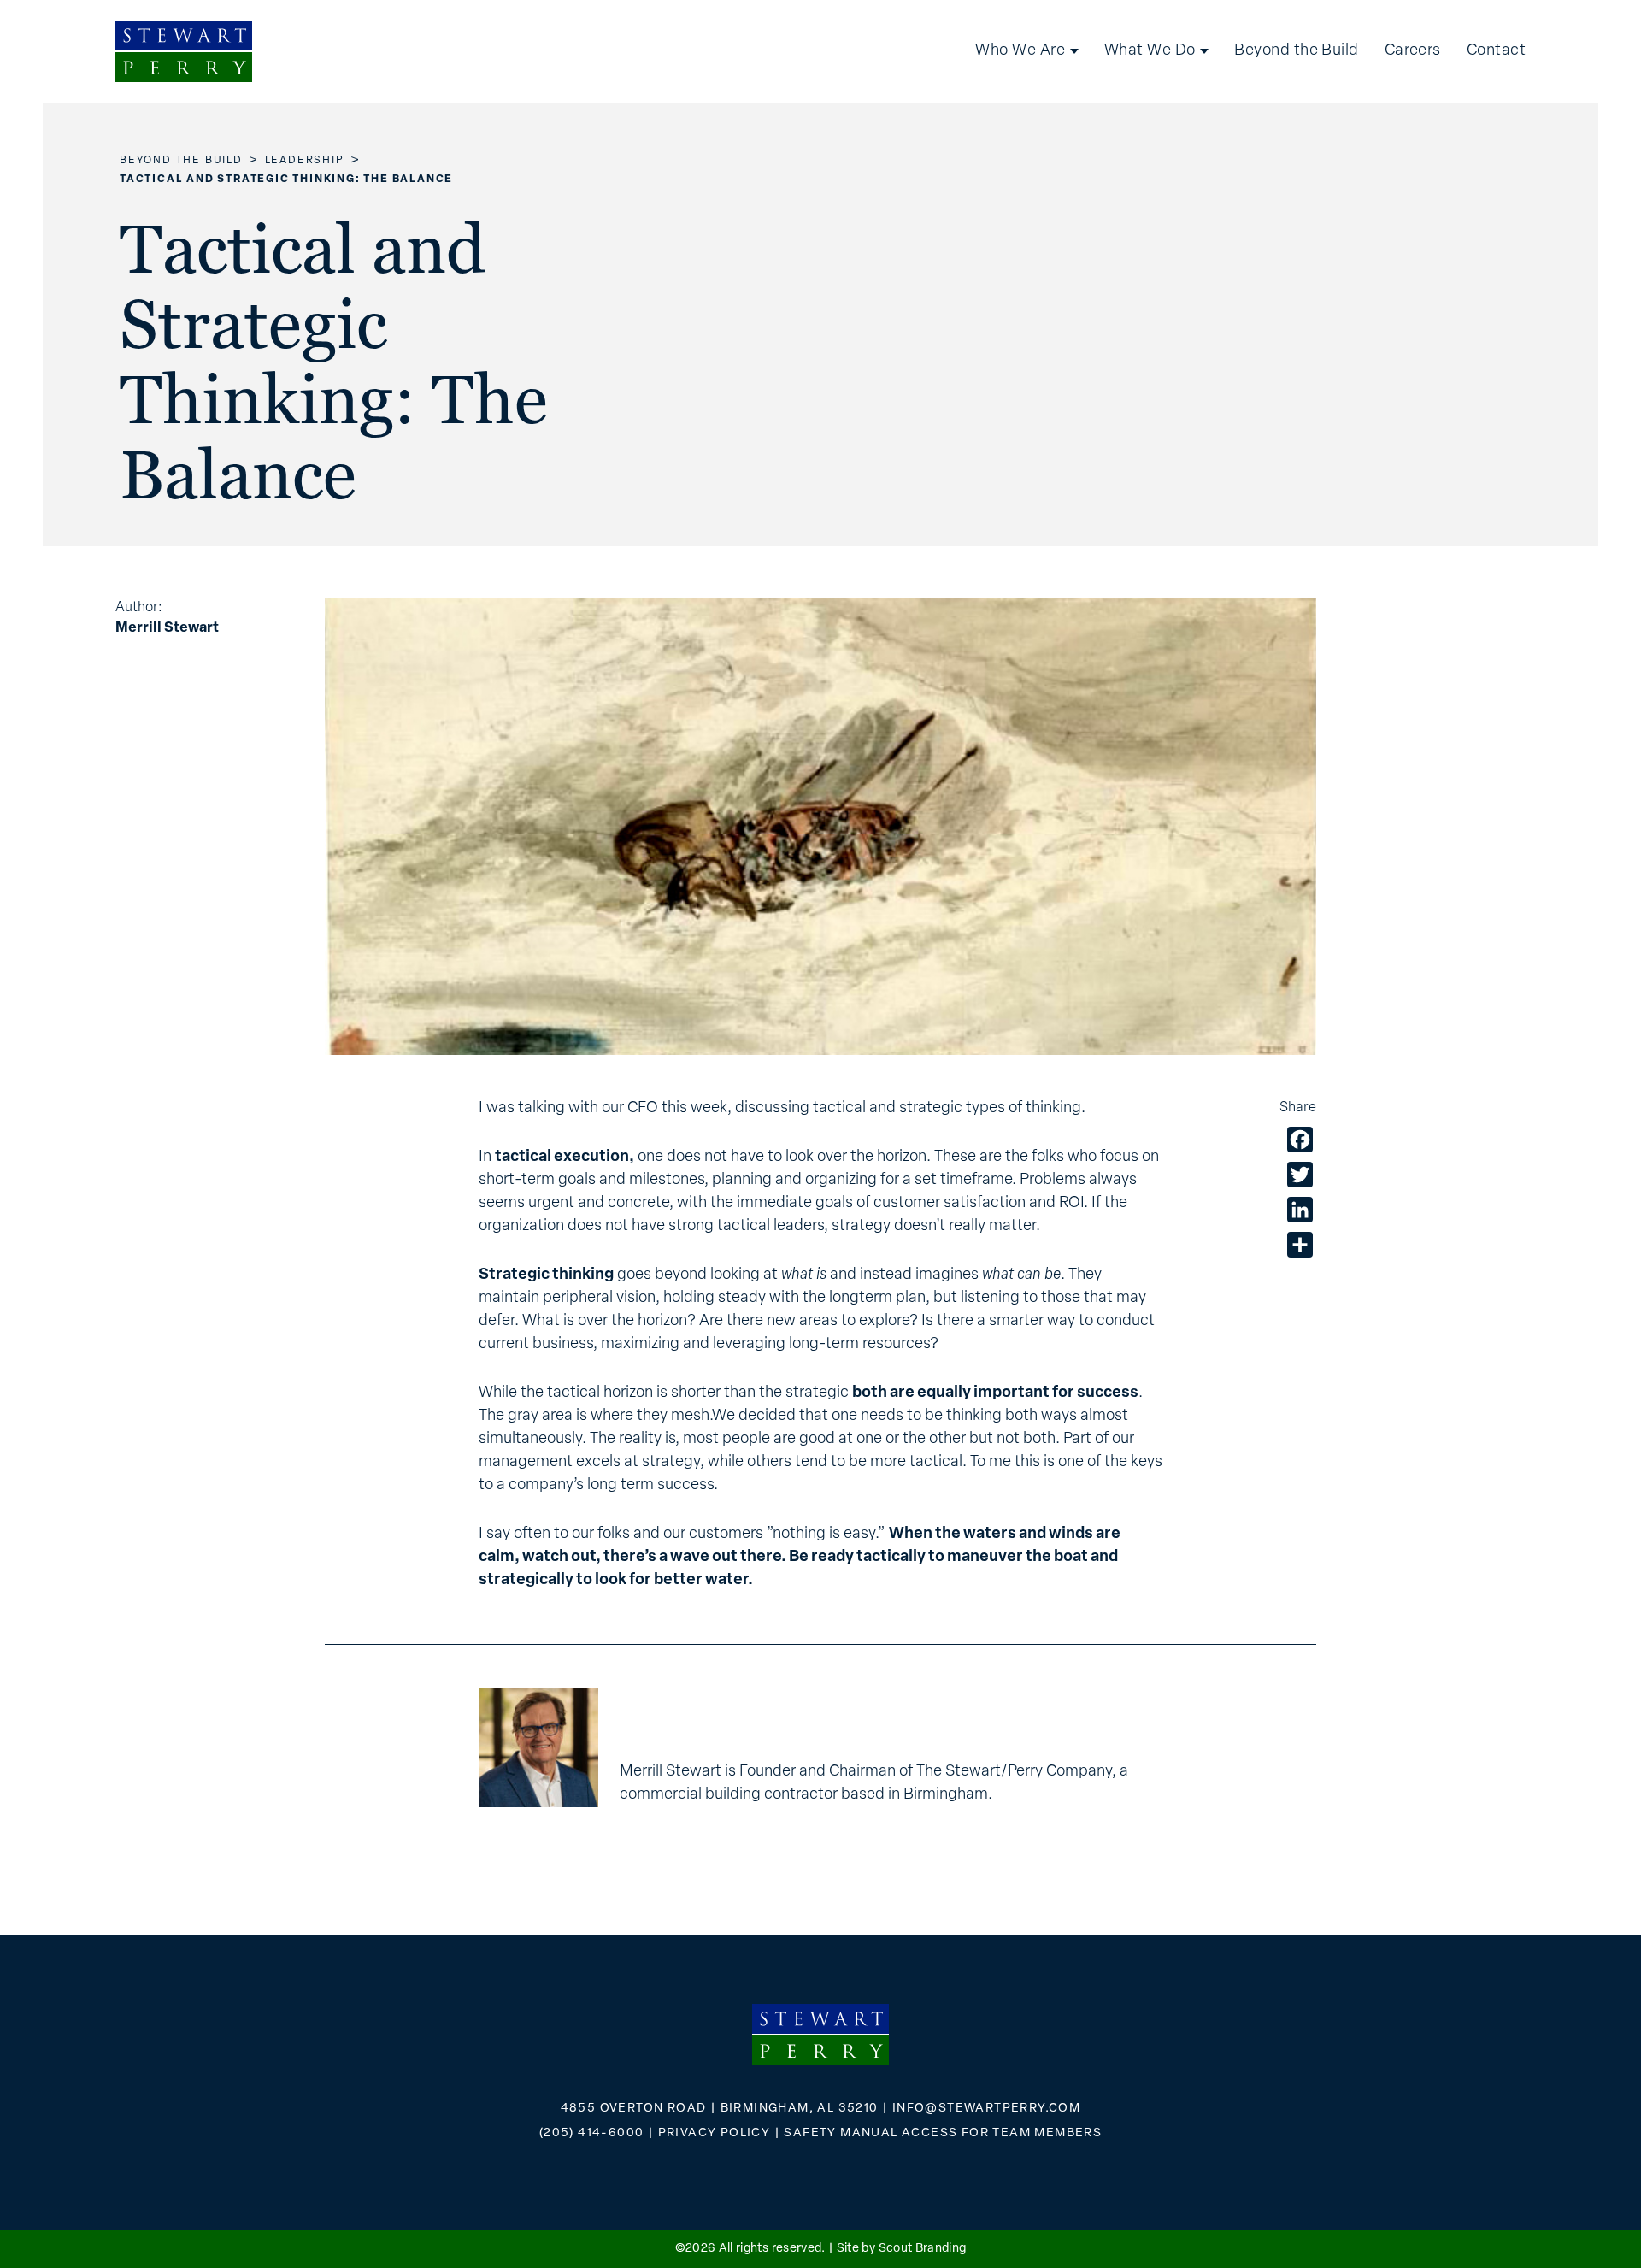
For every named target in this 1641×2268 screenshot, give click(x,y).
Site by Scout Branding (902, 2249)
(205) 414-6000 (592, 2133)
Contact (1496, 51)
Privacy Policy (715, 2133)
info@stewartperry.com (986, 2109)
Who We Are (1020, 51)
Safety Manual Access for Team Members (943, 2133)
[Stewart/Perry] (184, 51)
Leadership (305, 161)
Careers (1413, 51)
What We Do (1150, 51)
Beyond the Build (1296, 51)
